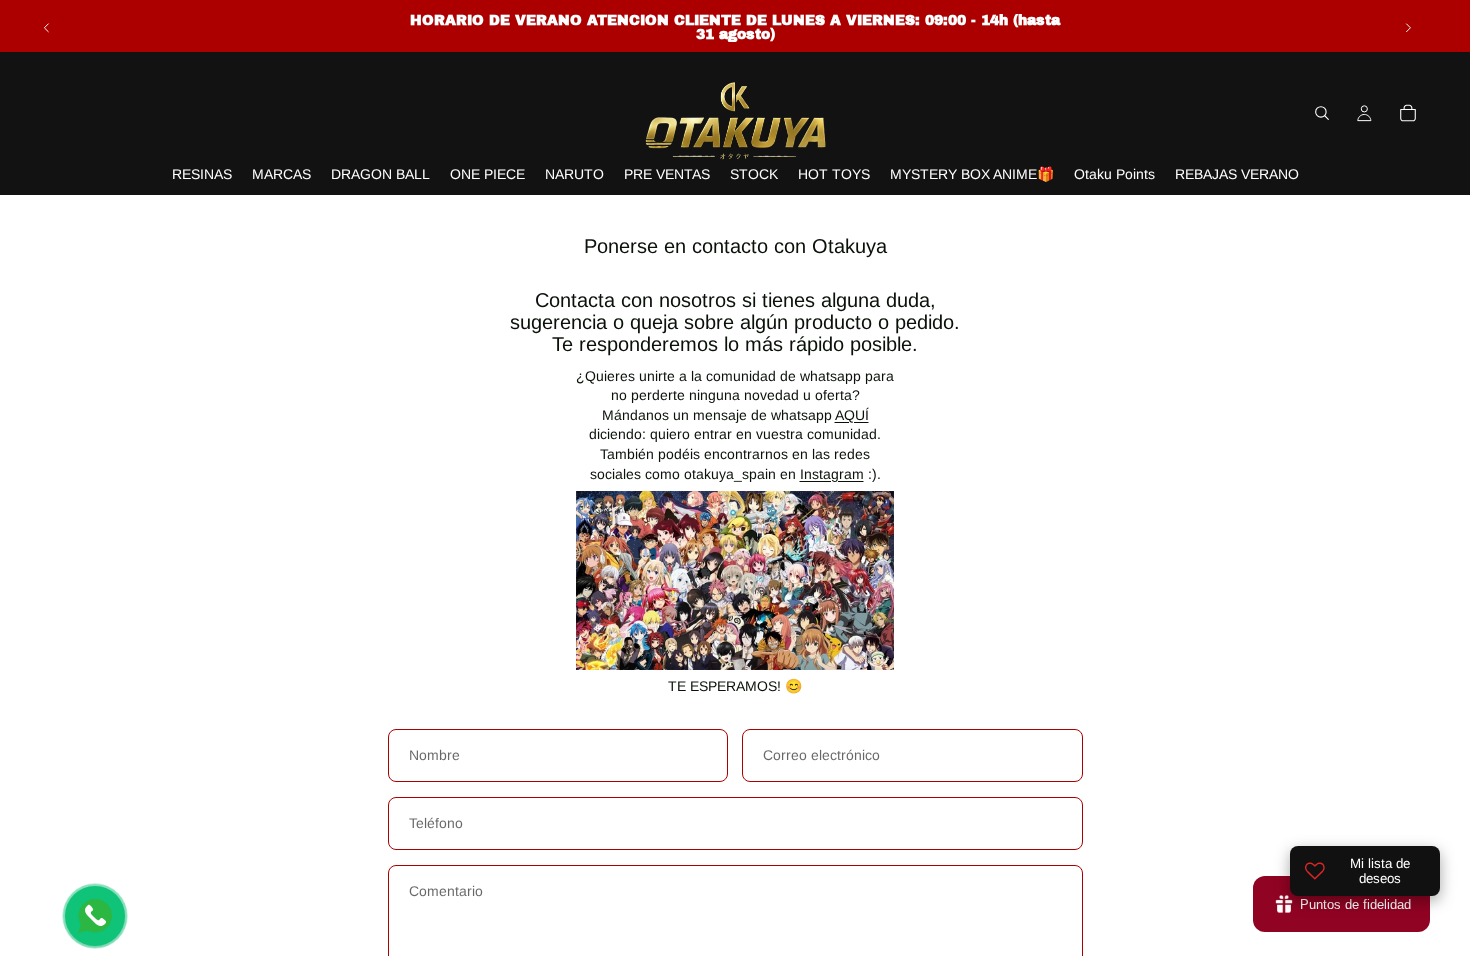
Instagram (832, 474)
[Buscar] (1322, 113)
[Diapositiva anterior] (47, 28)
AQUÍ (852, 415)
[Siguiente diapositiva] (1408, 28)
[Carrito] (1408, 113)
